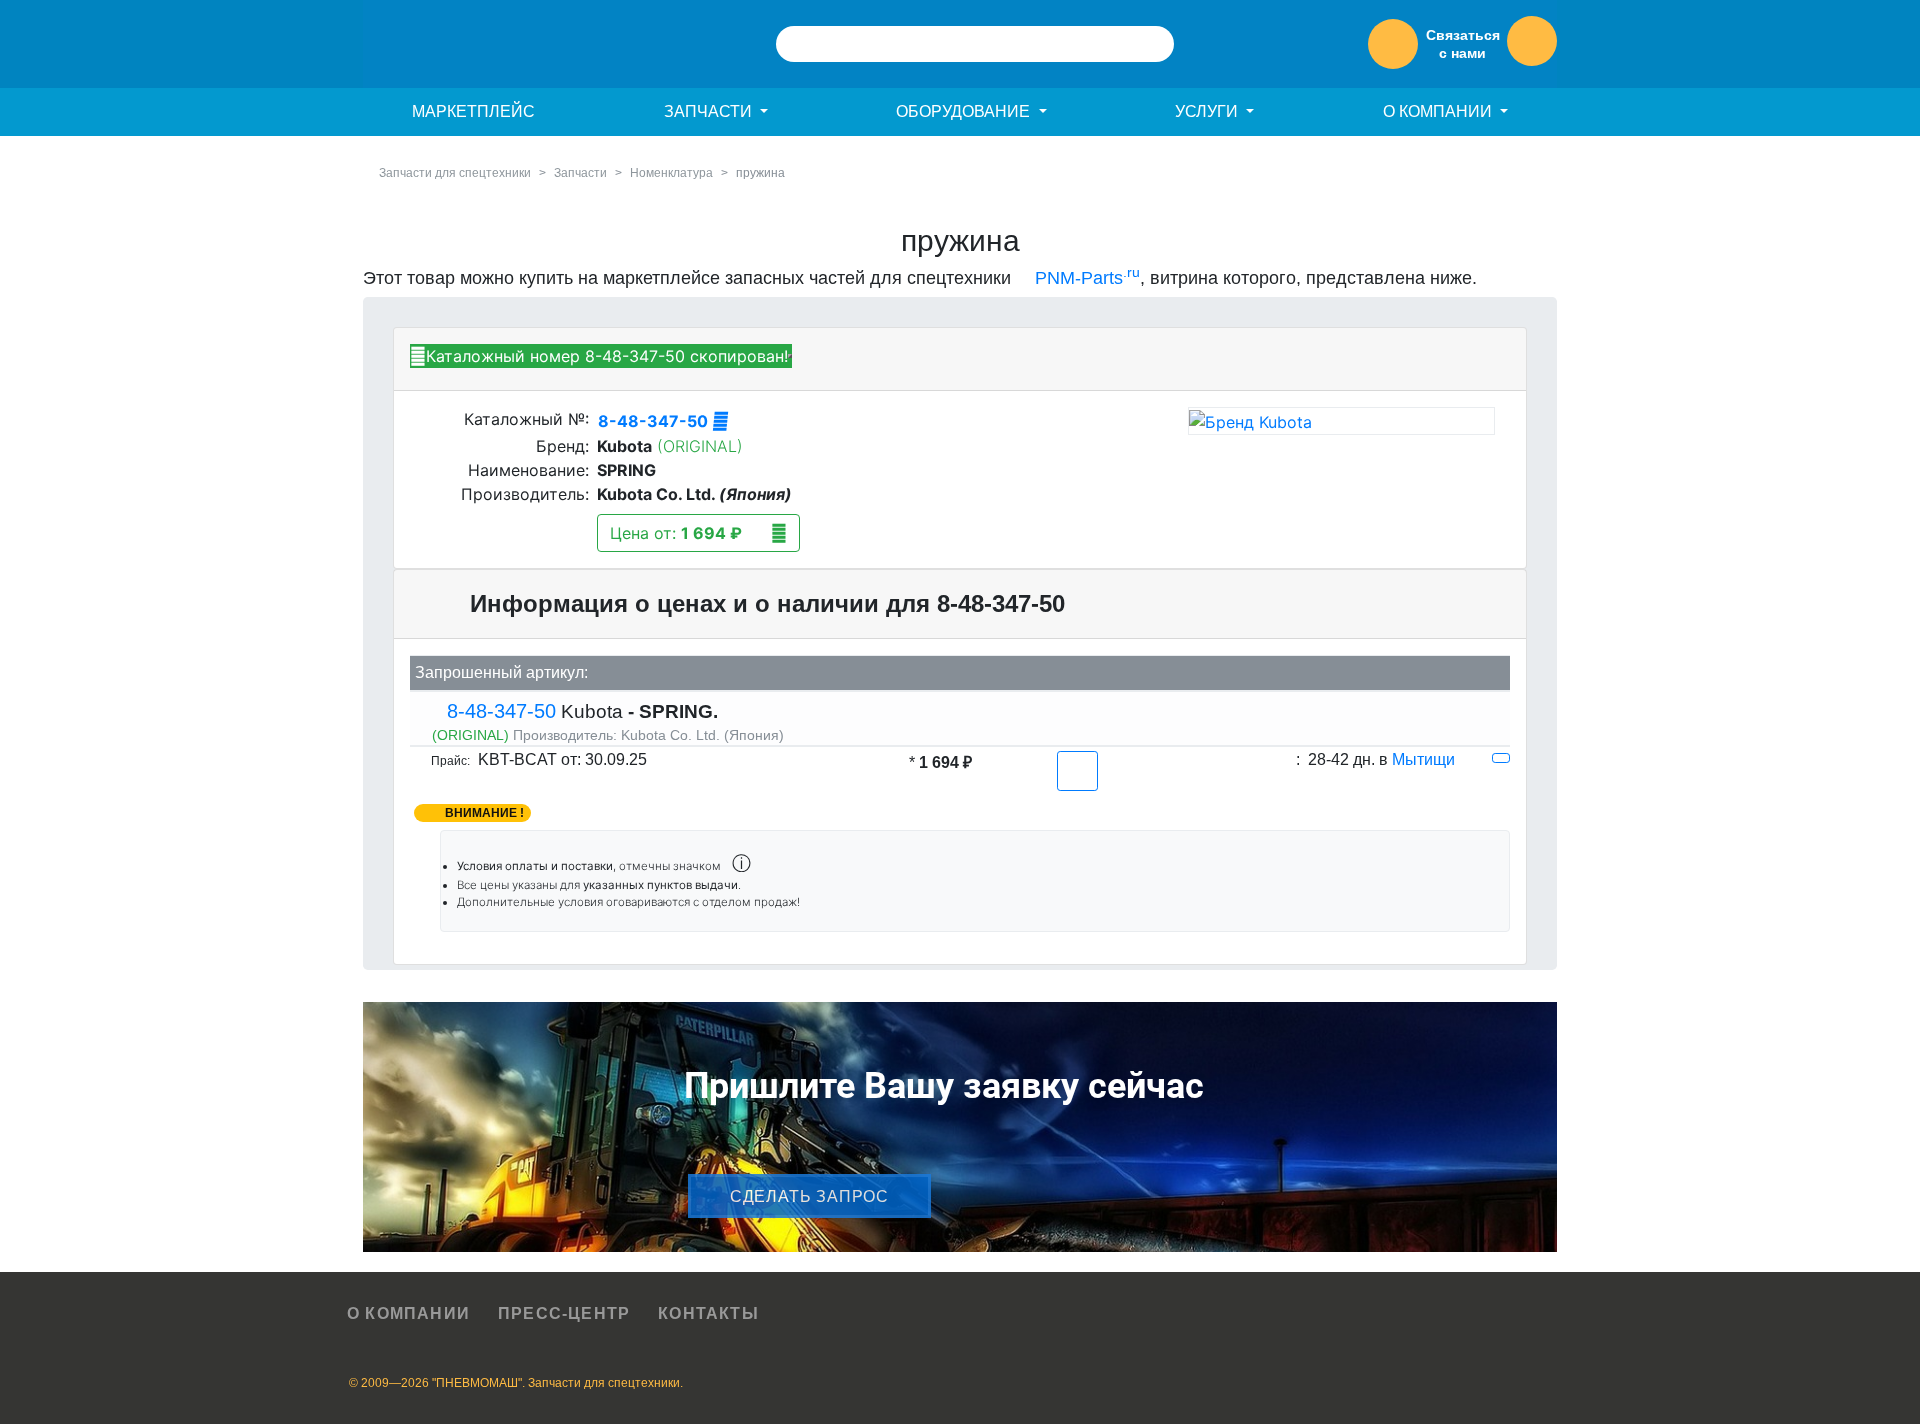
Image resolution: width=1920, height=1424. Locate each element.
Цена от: (676, 533)
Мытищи (1423, 759)
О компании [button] (1439, 111)
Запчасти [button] (710, 111)
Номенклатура (671, 173)
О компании (408, 1313)
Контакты (708, 1313)
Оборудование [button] (965, 111)
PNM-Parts (1085, 278)
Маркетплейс (473, 111)
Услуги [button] (1208, 111)
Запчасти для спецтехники (455, 173)
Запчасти (580, 173)
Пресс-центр (564, 1313)
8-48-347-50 (655, 421)
